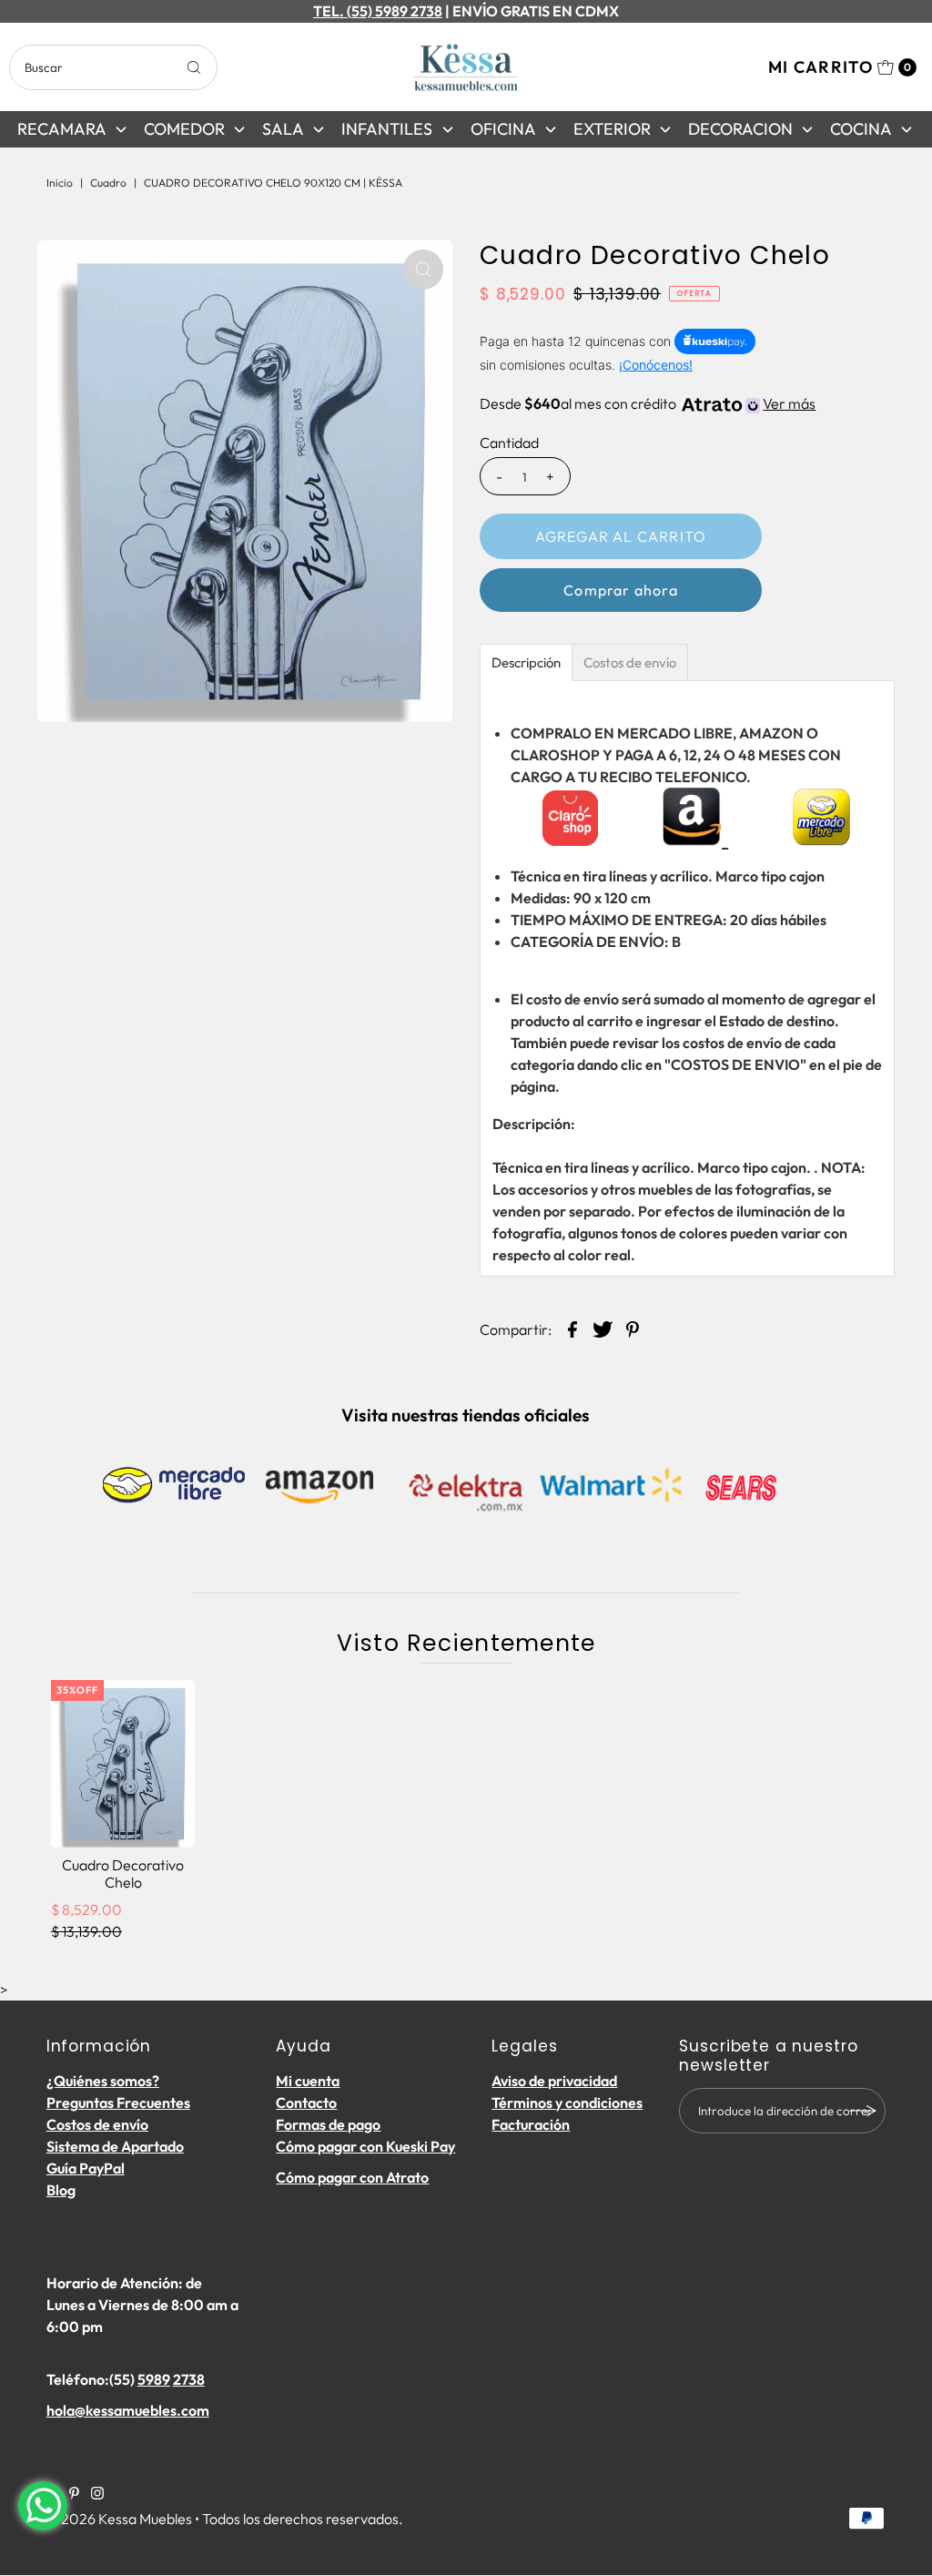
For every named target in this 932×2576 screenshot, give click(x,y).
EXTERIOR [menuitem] (612, 129)
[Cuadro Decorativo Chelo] (123, 1764)
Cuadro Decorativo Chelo (123, 1873)
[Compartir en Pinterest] (633, 1327)
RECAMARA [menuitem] (62, 129)
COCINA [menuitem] (861, 129)
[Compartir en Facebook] (572, 1327)
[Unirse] (863, 2111)
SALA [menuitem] (283, 129)
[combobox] (113, 67)
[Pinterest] (74, 2494)
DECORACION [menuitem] (740, 129)
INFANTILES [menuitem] (387, 129)
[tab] (526, 662)
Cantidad (509, 443)
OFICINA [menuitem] (503, 129)
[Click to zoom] (423, 270)
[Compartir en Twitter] (603, 1327)
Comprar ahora (621, 590)
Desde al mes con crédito (648, 403)
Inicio (60, 183)
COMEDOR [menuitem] (184, 129)
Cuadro (108, 183)
